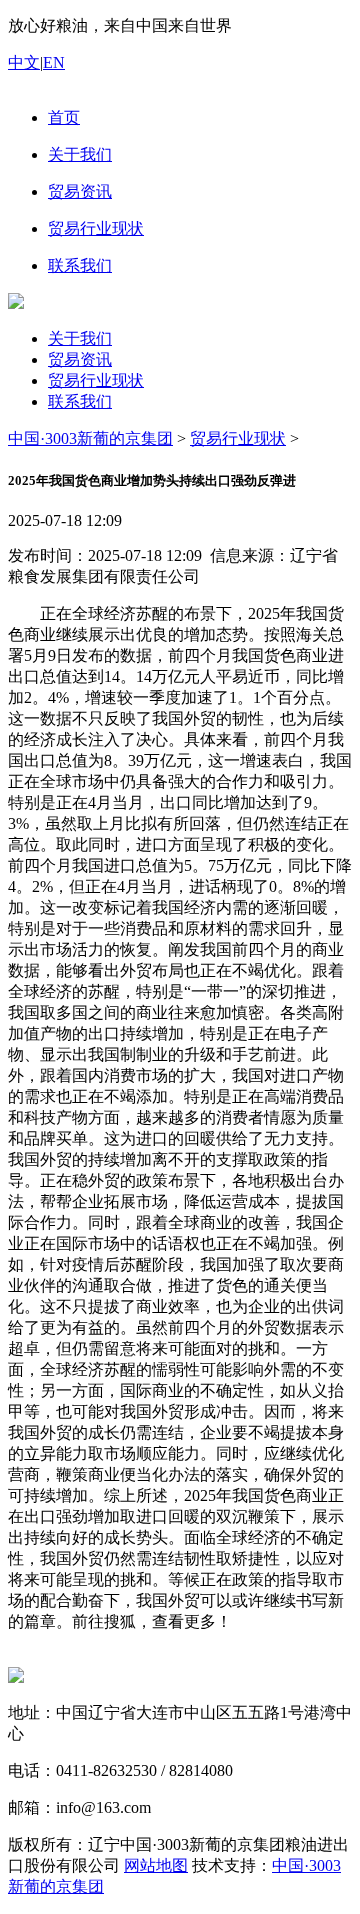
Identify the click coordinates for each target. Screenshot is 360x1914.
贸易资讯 (80, 359)
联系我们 (80, 401)
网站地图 (156, 1865)
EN (54, 62)
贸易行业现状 (96, 380)
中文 (24, 62)
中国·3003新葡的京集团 (90, 438)
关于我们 (80, 338)
